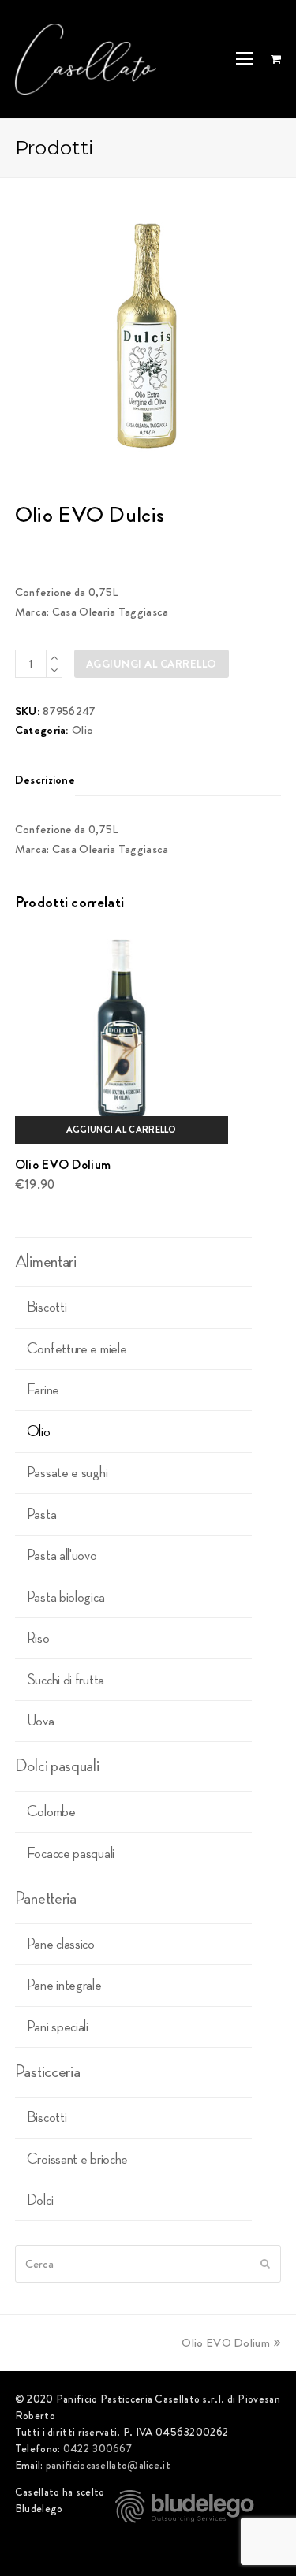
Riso (38, 1638)
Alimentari (46, 1261)
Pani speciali (58, 2027)
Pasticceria (48, 2072)
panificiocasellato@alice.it (108, 2465)
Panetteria (46, 1898)
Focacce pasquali (71, 1853)
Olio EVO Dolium (226, 2343)
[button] (245, 59)
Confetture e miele (77, 1349)
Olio (82, 730)
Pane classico (61, 1944)
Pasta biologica (66, 1597)
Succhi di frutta (66, 1680)
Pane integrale (64, 1985)
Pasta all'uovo (62, 1555)
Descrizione (45, 780)
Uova (41, 1721)
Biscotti (47, 1307)
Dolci (40, 2200)
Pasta (42, 1514)
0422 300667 (97, 2448)
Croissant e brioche (77, 2159)
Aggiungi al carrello (152, 664)
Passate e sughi (67, 1472)
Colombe (51, 1811)
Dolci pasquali (57, 1766)
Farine (43, 1390)
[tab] (45, 780)
